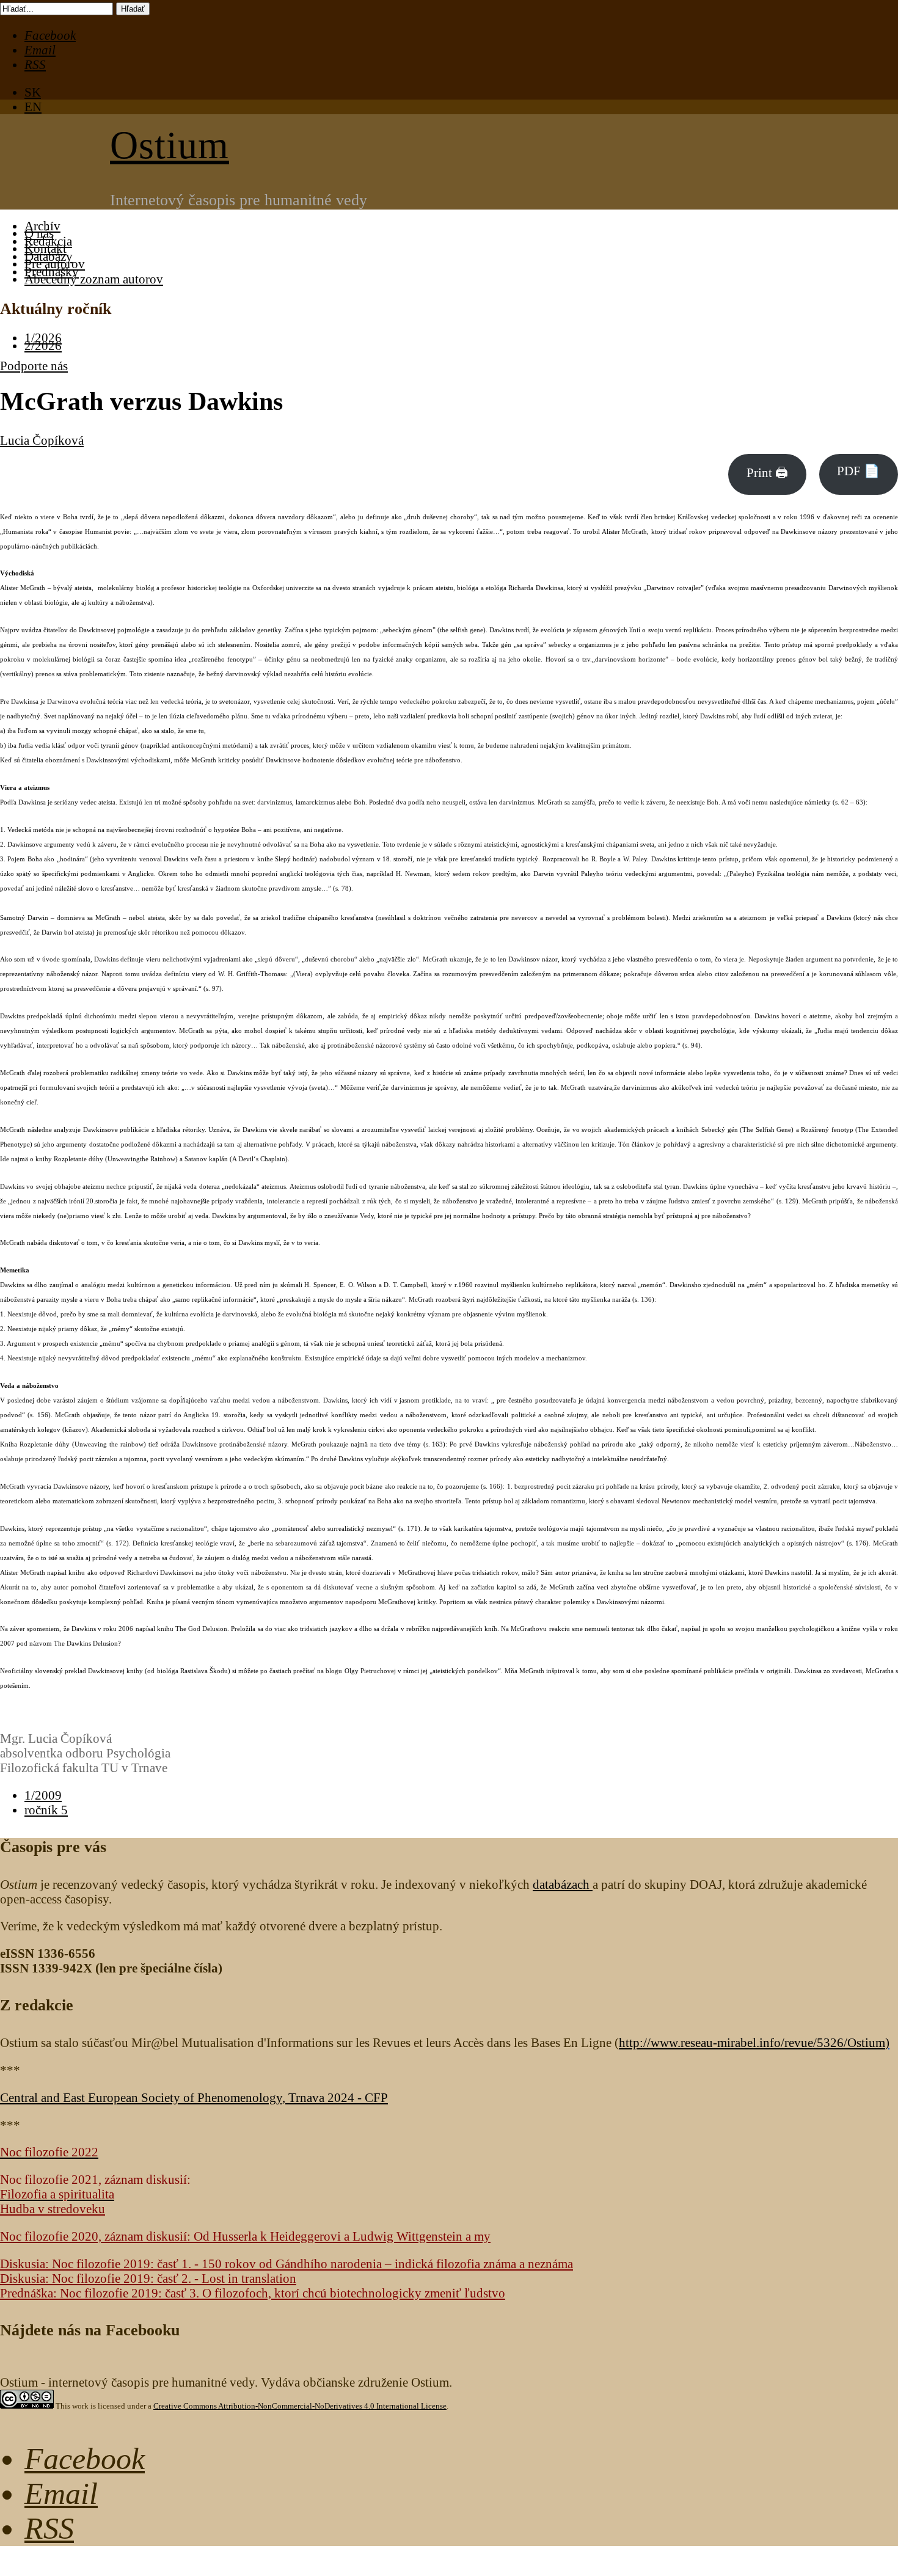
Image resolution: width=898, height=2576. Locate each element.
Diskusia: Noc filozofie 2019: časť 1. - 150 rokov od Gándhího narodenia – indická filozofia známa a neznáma (287, 2264)
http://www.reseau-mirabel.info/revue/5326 (752, 2042)
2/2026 (43, 345)
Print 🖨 (767, 473)
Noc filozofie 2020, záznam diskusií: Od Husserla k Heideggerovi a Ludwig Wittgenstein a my (245, 2236)
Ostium (170, 145)
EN (33, 107)
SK (33, 92)
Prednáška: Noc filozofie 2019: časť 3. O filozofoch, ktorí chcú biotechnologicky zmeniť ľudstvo (253, 2293)
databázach (563, 1884)
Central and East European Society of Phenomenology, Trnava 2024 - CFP (194, 2097)
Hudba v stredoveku (53, 2209)
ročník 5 (46, 1810)
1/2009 (43, 1795)
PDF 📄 (858, 471)
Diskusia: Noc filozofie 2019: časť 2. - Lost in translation (148, 2278)
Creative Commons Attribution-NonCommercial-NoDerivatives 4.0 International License (300, 2406)
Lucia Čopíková (42, 440)
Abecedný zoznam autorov (94, 279)
